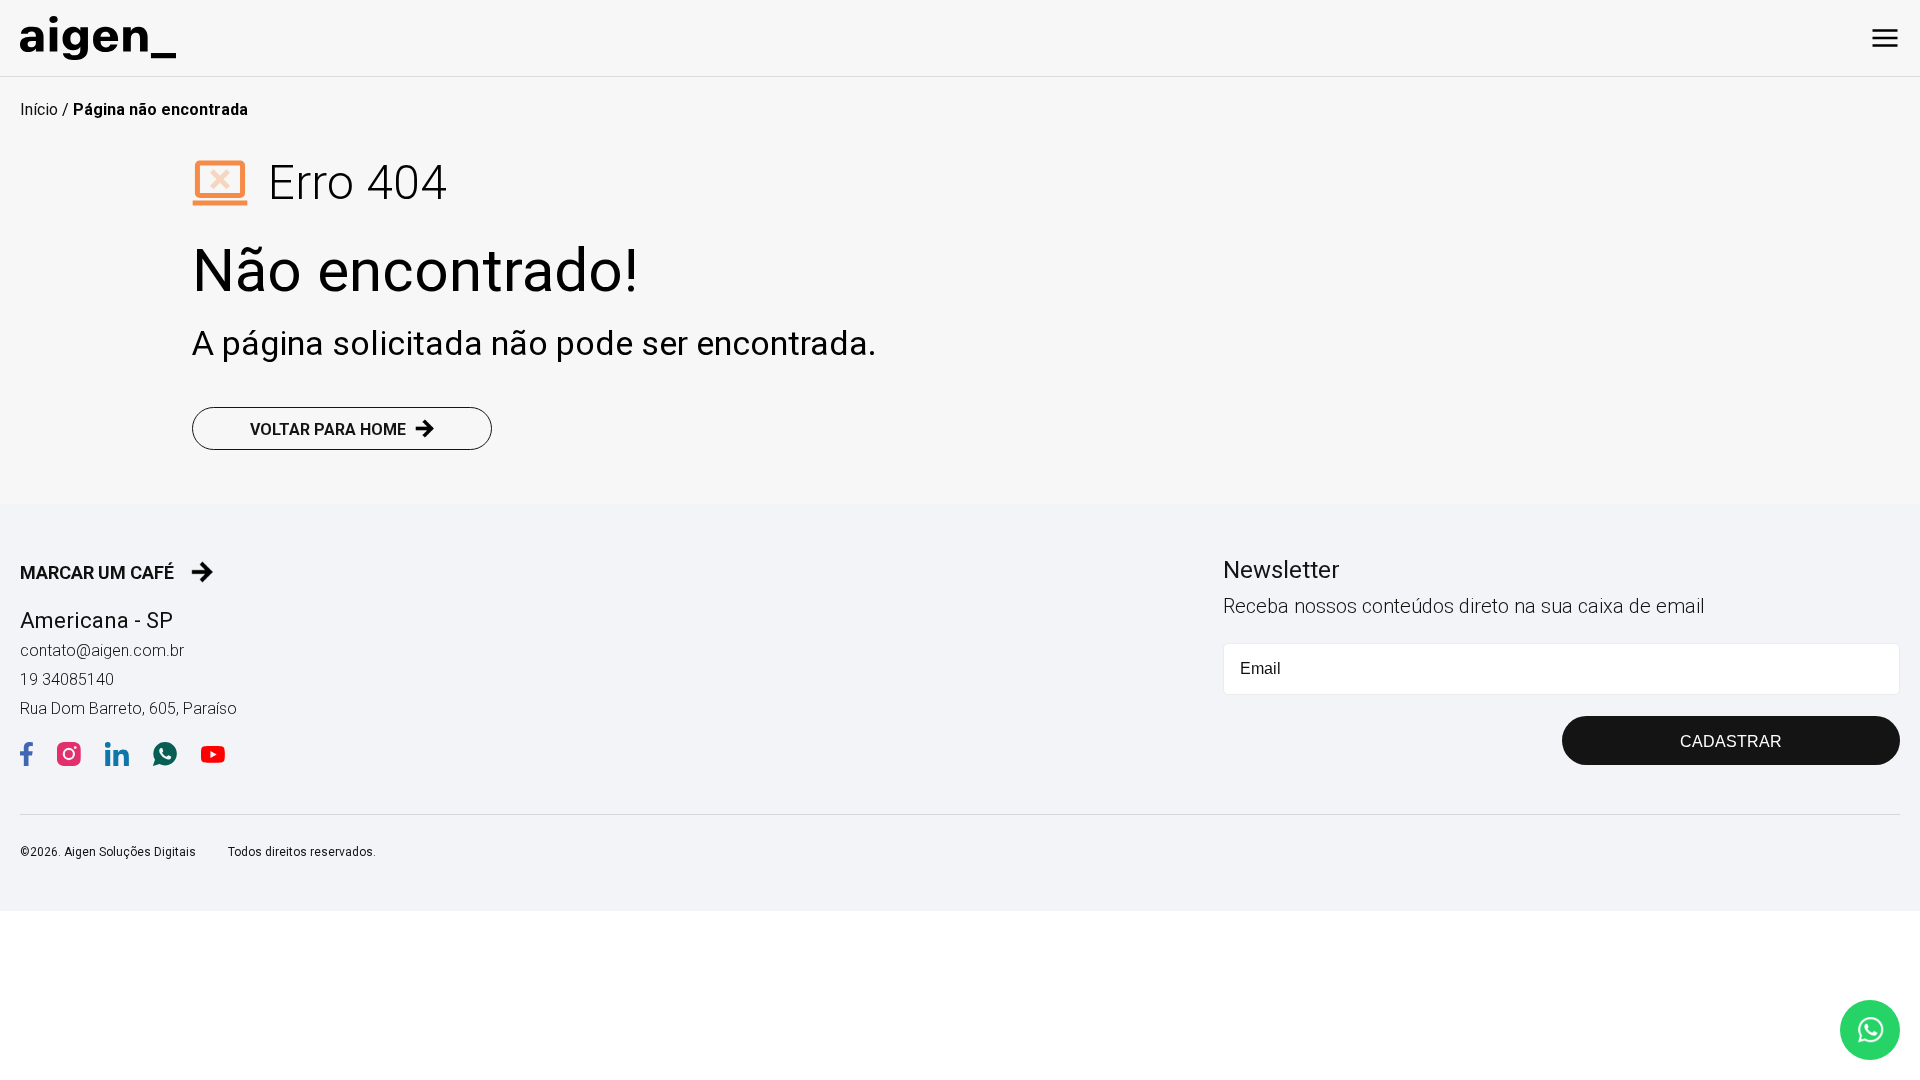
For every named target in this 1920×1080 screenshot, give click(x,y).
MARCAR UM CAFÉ (97, 572)
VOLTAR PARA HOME (328, 429)
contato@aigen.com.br (102, 650)
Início (39, 109)
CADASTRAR (1731, 741)
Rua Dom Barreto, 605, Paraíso (128, 708)
